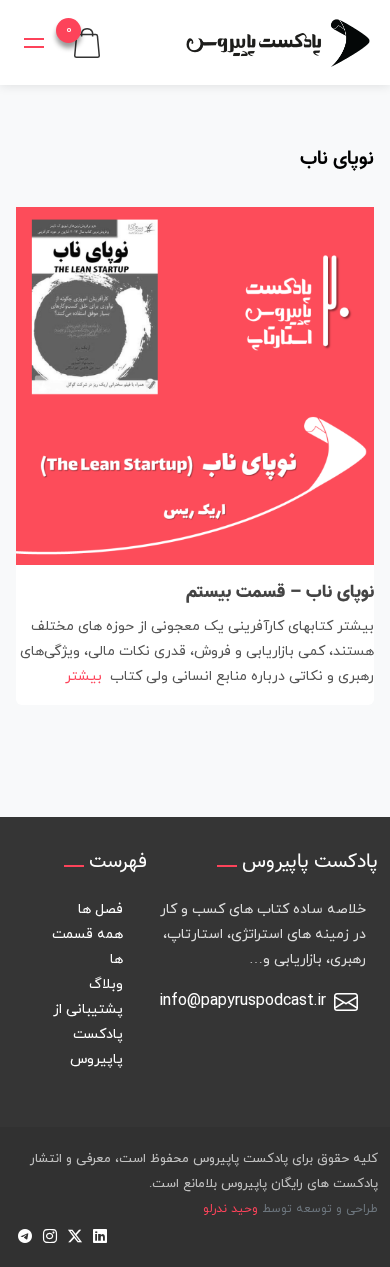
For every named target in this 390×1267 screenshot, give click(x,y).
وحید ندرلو (230, 1209)
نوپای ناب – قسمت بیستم (280, 593)
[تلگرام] (24, 1234)
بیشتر (83, 676)
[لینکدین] (99, 1234)
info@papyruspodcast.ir (242, 1001)
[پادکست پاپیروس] (278, 42)
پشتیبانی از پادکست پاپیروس (88, 1034)
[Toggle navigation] (34, 43)
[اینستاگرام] (49, 1234)
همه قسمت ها (87, 947)
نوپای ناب (337, 159)
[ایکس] (74, 1234)
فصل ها (100, 909)
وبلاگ (106, 984)
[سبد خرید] (87, 41)
